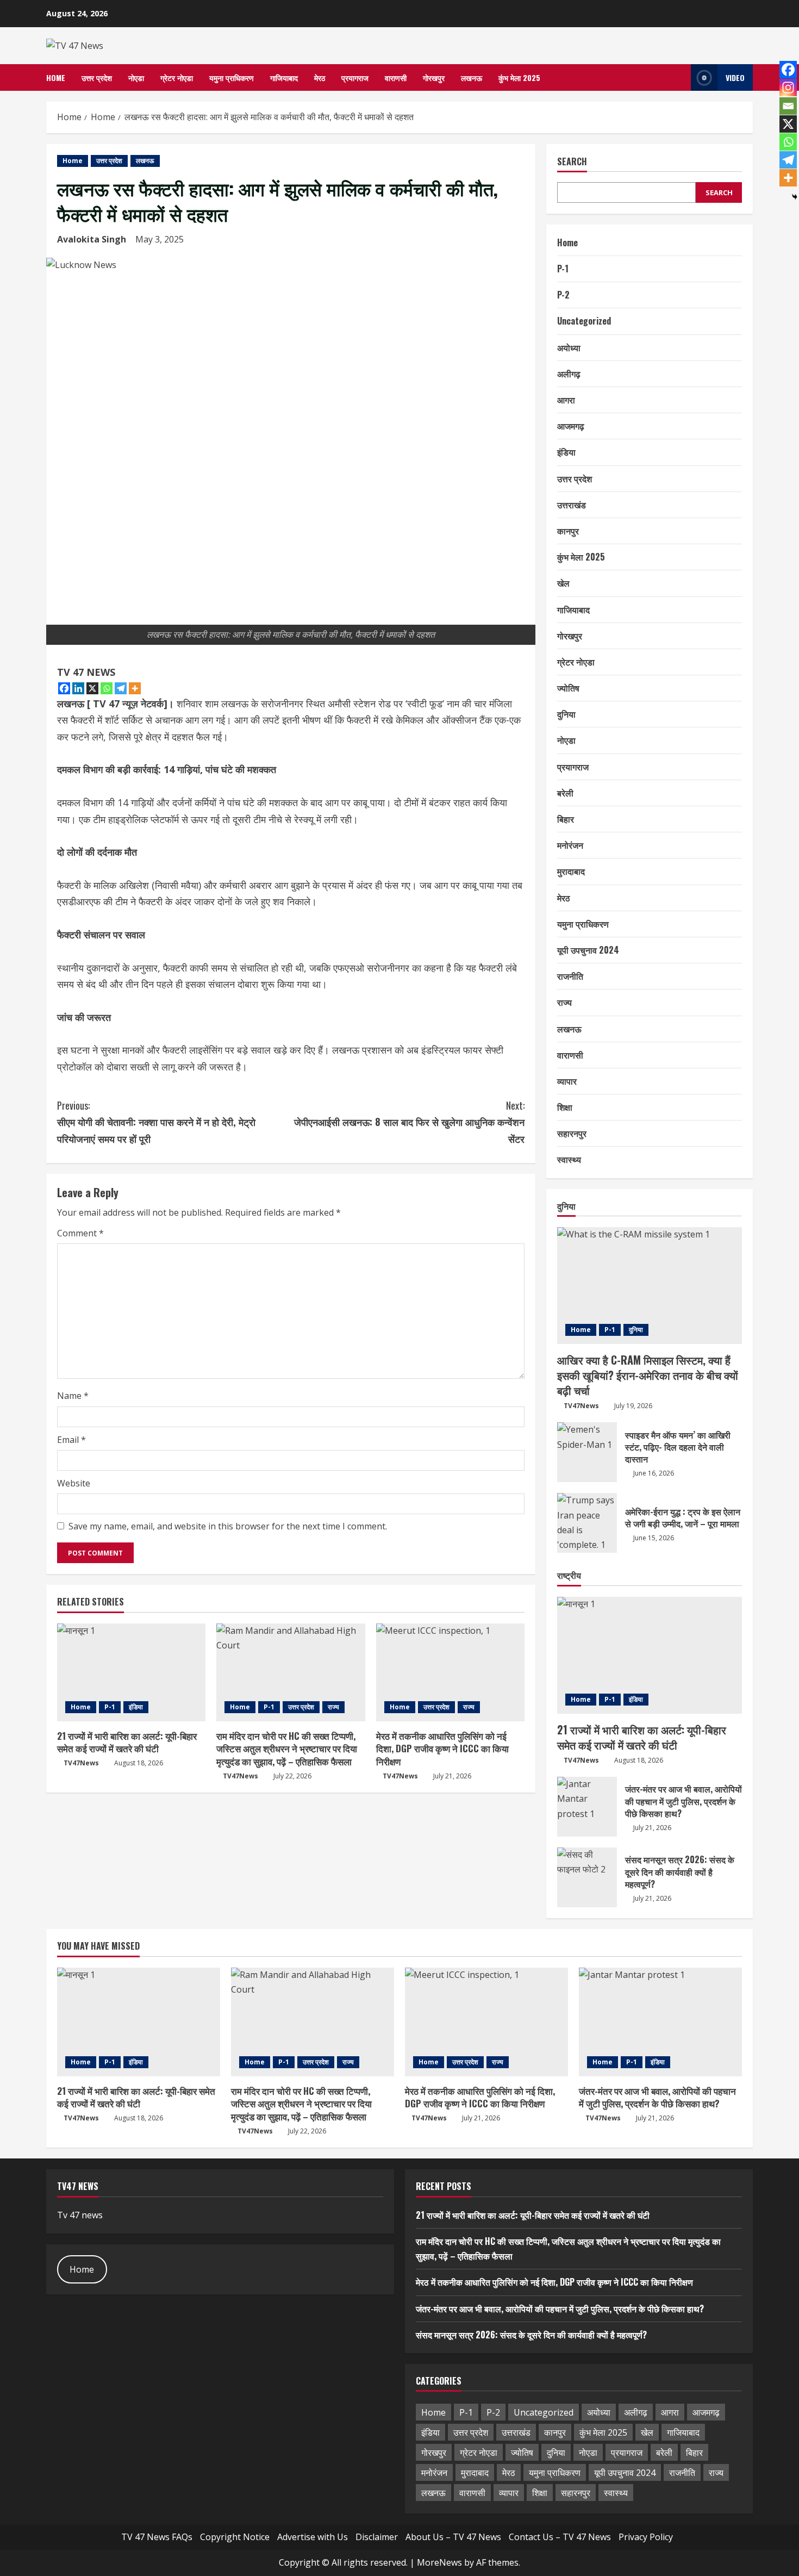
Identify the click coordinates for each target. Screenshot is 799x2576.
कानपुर (568, 531)
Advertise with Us (313, 2537)
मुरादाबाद (571, 871)
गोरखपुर (434, 77)
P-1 (110, 1707)
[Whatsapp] (107, 688)
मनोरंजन (570, 845)
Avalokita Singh (92, 239)
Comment (80, 1233)
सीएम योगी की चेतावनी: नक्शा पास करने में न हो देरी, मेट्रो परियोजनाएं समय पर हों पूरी (156, 1122)
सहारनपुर (572, 1133)
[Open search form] (679, 77)
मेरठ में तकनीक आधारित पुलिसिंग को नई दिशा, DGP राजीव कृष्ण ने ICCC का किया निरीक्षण (442, 1749)
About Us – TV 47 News (453, 2537)
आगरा (566, 400)
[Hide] (795, 197)
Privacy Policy (646, 2537)
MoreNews (439, 2562)
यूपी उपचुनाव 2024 (588, 950)
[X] (92, 688)
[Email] (788, 106)
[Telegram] (121, 688)
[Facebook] (64, 688)
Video (735, 77)
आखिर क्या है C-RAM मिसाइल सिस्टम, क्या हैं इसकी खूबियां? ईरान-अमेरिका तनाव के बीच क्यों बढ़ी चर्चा (648, 1375)
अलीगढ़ (569, 374)
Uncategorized (584, 321)
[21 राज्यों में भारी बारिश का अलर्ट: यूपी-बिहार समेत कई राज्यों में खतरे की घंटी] (131, 1672)
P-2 (563, 295)
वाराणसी (396, 77)
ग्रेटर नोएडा (177, 77)
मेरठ (320, 77)
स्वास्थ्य (569, 1159)
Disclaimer (377, 2537)
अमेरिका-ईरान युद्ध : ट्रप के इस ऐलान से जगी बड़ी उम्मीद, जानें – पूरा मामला (587, 1523)
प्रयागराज (355, 77)
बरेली (565, 793)
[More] (135, 688)
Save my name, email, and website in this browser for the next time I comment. (228, 1526)
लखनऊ (472, 77)
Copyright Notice (235, 2537)
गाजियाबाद (284, 77)
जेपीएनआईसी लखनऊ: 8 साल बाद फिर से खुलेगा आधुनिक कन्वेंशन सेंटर (409, 1122)
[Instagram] (788, 88)
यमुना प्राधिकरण (232, 77)
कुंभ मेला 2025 (519, 77)
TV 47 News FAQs (157, 2537)
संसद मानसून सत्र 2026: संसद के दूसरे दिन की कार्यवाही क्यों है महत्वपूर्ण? (587, 1877)
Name (73, 1396)
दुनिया (566, 714)
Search (572, 162)
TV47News (81, 1763)
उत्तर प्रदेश (97, 77)
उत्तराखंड (572, 505)
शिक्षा (565, 1107)
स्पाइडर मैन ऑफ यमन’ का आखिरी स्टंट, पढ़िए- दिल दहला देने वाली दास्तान (587, 1452)
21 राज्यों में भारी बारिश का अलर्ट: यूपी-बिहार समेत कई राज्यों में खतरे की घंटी (127, 1742)
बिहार (566, 819)
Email (71, 1440)
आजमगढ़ (571, 426)
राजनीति (570, 976)
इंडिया (136, 1707)
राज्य (333, 1707)
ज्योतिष (568, 688)
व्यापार (567, 1081)
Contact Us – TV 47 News (560, 2537)
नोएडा (136, 77)
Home (56, 77)
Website (74, 1483)
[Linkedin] (78, 688)
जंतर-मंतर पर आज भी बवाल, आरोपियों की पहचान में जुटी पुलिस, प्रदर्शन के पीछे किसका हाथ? (587, 1807)
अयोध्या (569, 347)
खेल (563, 583)
